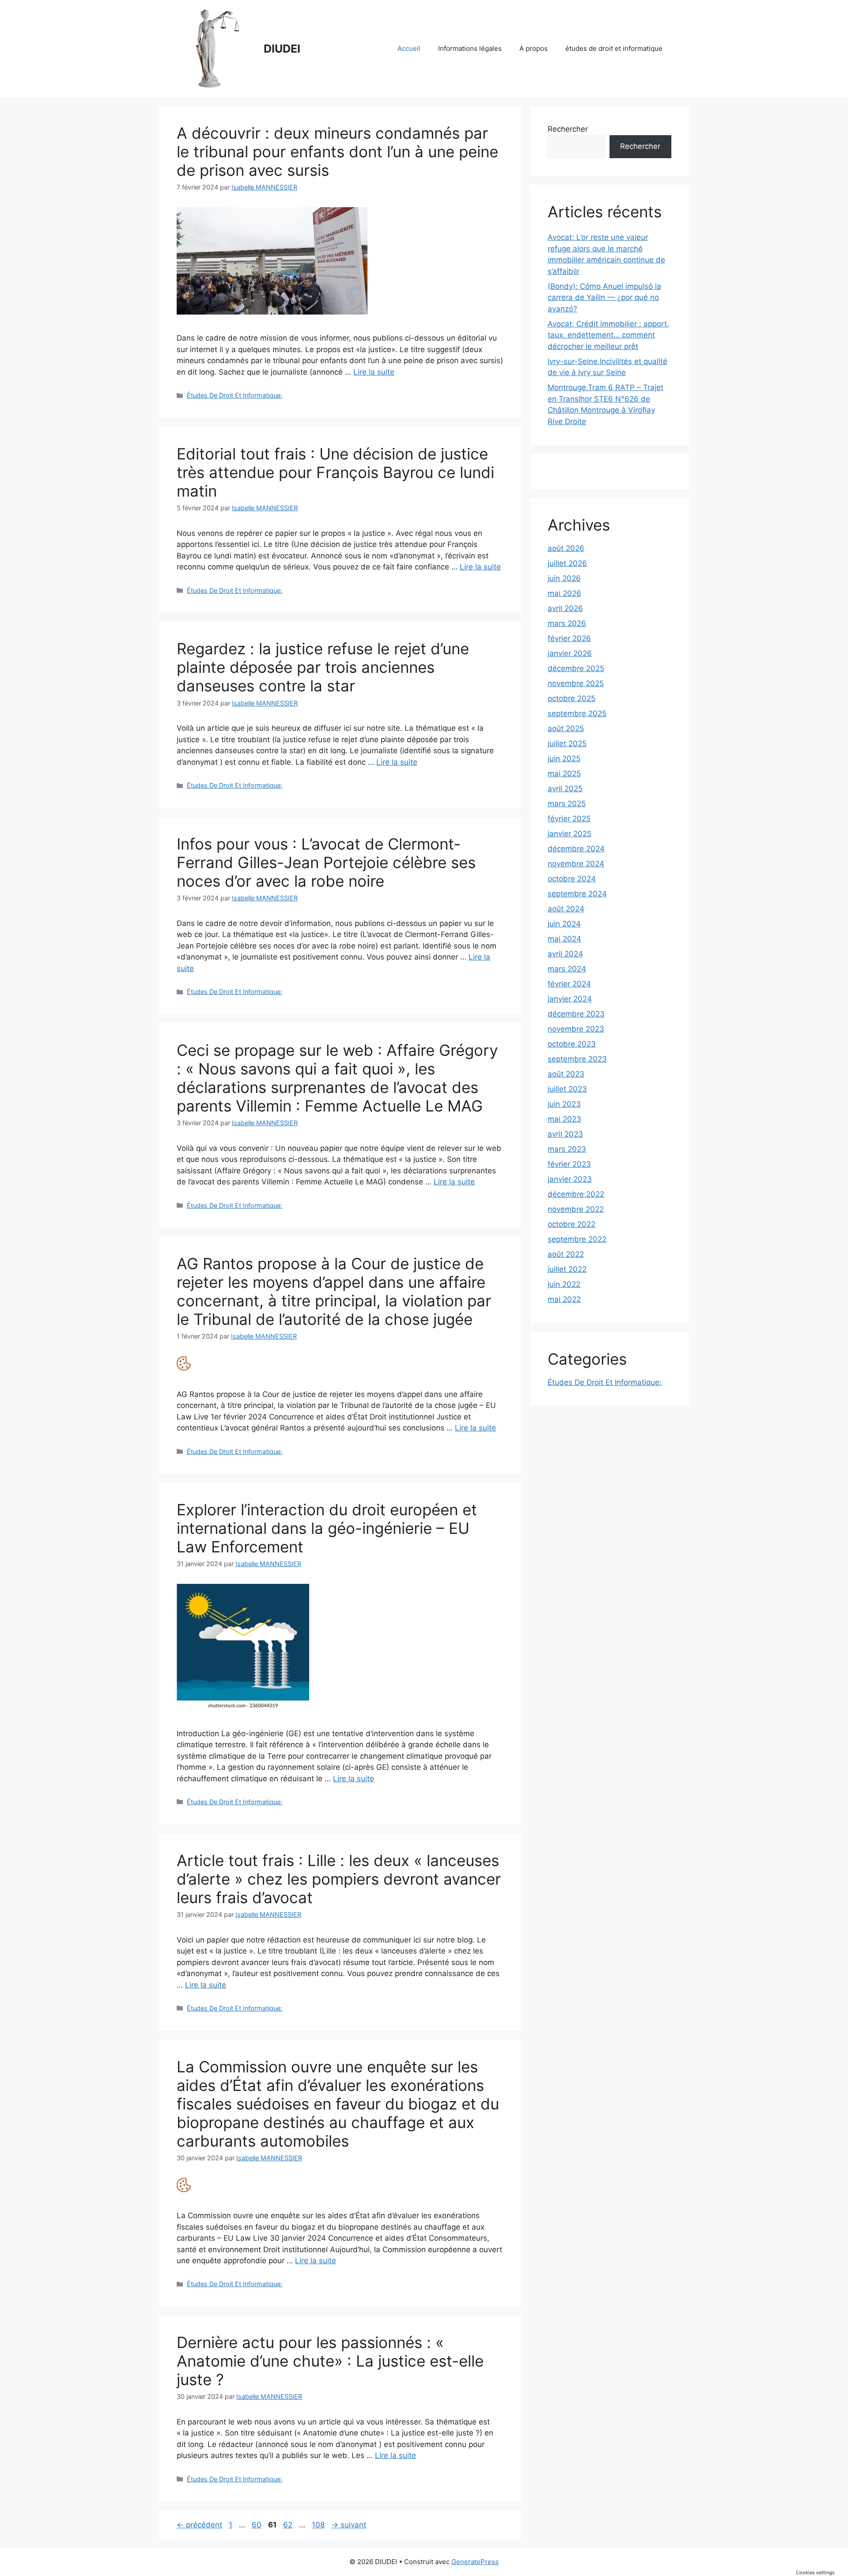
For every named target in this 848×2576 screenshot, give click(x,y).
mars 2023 (567, 1149)
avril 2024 (565, 954)
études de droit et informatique (614, 48)
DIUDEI (282, 49)
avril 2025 (565, 789)
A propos (534, 48)
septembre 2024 (577, 894)
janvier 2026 (570, 653)
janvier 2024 (570, 999)
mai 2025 (564, 774)
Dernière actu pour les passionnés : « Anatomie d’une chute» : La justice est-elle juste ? (330, 2361)
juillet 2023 (567, 1089)
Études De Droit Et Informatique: (235, 395)
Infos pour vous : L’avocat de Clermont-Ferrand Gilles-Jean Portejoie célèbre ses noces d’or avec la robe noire (326, 862)
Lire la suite (374, 372)
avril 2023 (565, 1134)
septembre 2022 (577, 1239)
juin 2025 (564, 759)
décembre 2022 (576, 1194)
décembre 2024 (576, 849)
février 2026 (569, 638)
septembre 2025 (577, 713)
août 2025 (566, 728)
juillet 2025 (567, 744)
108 (319, 2525)
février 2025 (569, 819)
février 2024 (569, 984)
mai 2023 (564, 1119)
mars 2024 (567, 969)
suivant (349, 2525)
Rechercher (568, 129)
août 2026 (566, 548)
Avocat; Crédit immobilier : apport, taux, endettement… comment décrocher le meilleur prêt (608, 335)
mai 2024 (564, 939)
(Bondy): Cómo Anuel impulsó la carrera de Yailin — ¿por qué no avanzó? (604, 298)
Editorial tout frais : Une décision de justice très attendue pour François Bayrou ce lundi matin (335, 472)
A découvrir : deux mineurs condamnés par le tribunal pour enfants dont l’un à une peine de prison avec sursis (337, 152)
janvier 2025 (570, 834)
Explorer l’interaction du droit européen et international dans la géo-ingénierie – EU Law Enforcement (327, 1528)
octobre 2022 (572, 1224)
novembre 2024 (576, 864)
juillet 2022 (567, 1269)
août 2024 (566, 909)
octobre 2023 (572, 1044)
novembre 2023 (576, 1029)
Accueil (409, 48)
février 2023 (569, 1164)
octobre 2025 (572, 698)
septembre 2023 (577, 1059)
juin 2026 (564, 578)
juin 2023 (564, 1104)
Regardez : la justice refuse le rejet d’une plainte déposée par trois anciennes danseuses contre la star (323, 667)
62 (289, 2525)
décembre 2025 (576, 668)
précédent (199, 2525)
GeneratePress (475, 2562)
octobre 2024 (572, 879)
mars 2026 (567, 623)
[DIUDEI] (216, 48)
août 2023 (566, 1074)
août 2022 (566, 1254)
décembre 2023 (576, 1014)
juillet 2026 (567, 563)
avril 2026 (565, 608)
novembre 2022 (576, 1209)
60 (257, 2525)
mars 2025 (567, 804)
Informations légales (470, 48)
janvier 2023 (570, 1179)
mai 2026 (564, 593)
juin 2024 (564, 924)
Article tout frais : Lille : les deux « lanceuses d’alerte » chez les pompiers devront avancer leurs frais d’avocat (339, 1879)
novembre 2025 (576, 683)
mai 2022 (564, 1299)
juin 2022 (564, 1284)
